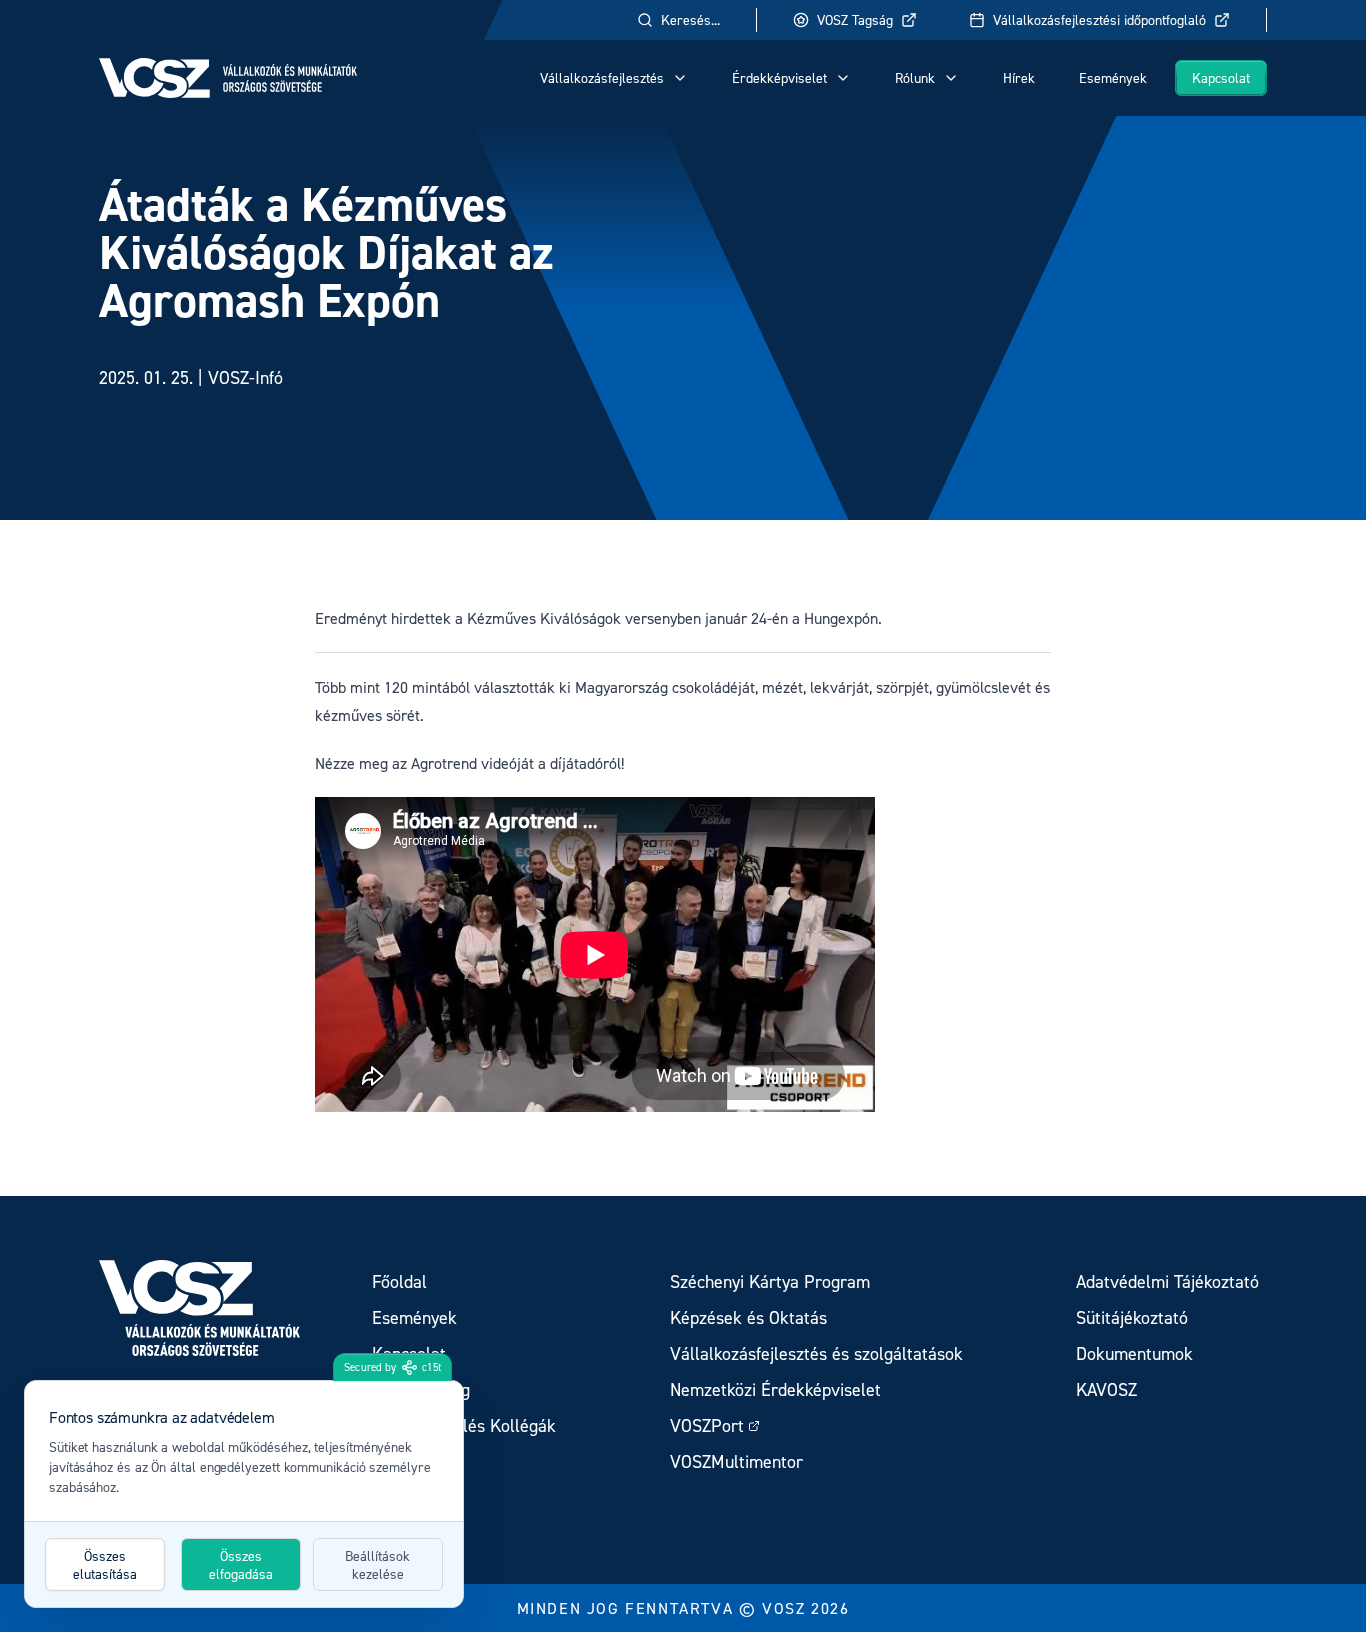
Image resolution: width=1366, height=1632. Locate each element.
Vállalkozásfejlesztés (602, 77)
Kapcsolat (1221, 77)
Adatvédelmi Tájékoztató (1167, 1281)
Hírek (1019, 77)
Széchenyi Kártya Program (770, 1281)
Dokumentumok (1134, 1353)
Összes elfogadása (241, 1564)
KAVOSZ (1106, 1389)
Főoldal (399, 1281)
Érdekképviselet (779, 77)
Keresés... (690, 19)
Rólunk (915, 77)
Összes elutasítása (105, 1564)
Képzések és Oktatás (748, 1317)
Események (1113, 77)
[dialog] (244, 1494)
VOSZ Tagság (855, 19)
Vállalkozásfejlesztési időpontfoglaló (1099, 19)
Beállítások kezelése (377, 1564)
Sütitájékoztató (1132, 1317)
